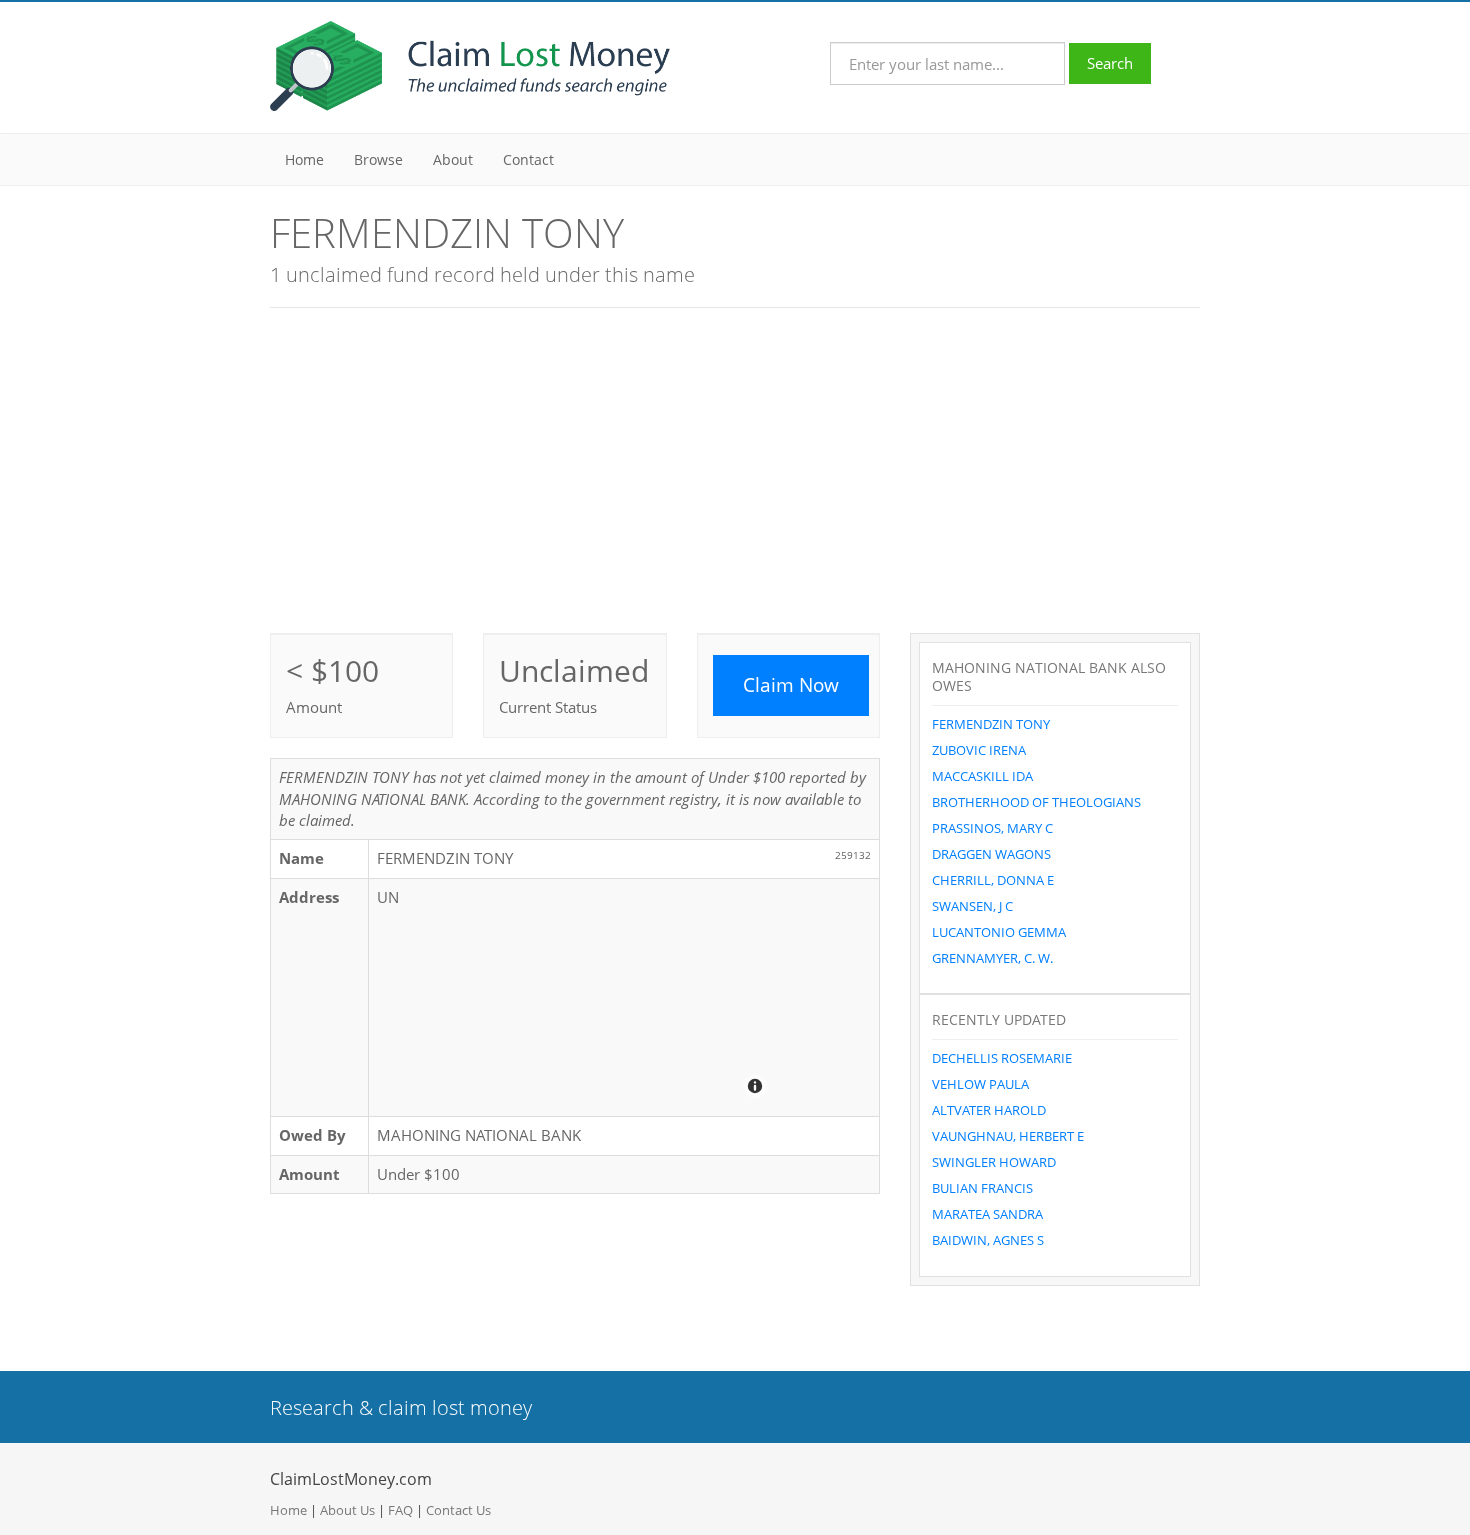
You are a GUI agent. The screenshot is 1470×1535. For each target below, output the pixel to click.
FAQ (400, 1510)
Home (304, 159)
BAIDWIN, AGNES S (988, 1240)
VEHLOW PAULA (980, 1084)
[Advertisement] (735, 468)
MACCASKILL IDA (982, 776)
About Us (347, 1510)
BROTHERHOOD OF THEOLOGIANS (1036, 802)
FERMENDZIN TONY (991, 724)
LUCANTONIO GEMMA (999, 932)
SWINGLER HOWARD (994, 1162)
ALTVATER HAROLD (989, 1110)
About (453, 159)
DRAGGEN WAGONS (991, 854)
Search (1110, 63)
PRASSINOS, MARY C (992, 828)
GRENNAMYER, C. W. (992, 958)
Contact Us (458, 1510)
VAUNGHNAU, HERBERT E (1008, 1136)
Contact (528, 159)
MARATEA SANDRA (987, 1214)
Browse (378, 159)
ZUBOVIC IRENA (979, 750)
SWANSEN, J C (972, 906)
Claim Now (791, 685)
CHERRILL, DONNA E (993, 880)
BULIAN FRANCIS (982, 1188)
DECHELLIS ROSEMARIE (1002, 1058)
